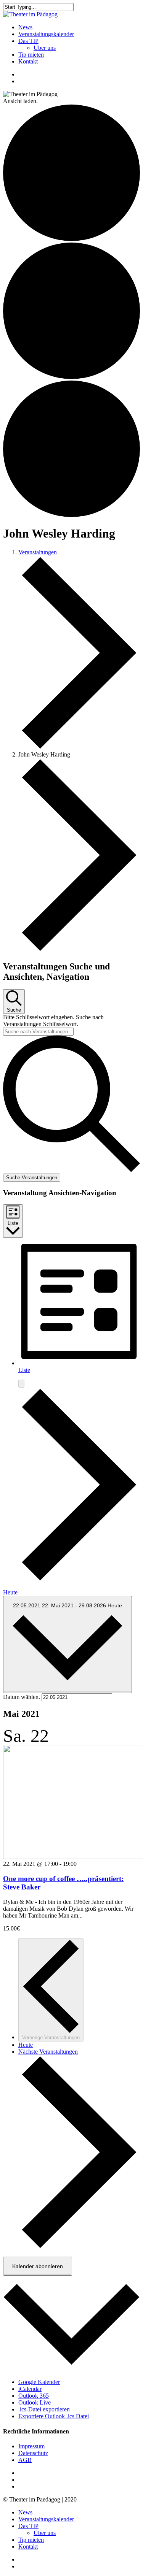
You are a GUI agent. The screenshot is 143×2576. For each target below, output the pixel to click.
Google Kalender (39, 2382)
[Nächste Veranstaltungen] (79, 1579)
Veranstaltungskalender (46, 2519)
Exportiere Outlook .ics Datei (54, 2416)
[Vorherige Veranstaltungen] (21, 1384)
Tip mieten (31, 2540)
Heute (10, 1592)
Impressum (31, 2446)
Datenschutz (33, 2453)
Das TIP (28, 2526)
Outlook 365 (34, 2396)
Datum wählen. (22, 1697)
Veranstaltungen (38, 552)
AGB (25, 2460)
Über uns (45, 2533)
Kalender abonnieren (38, 2266)
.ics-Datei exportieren (44, 2409)
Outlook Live (35, 2402)
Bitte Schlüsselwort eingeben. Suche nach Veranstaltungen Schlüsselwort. (53, 1021)
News (25, 2512)
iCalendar (30, 2389)
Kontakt (28, 2547)
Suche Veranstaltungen (32, 1178)
